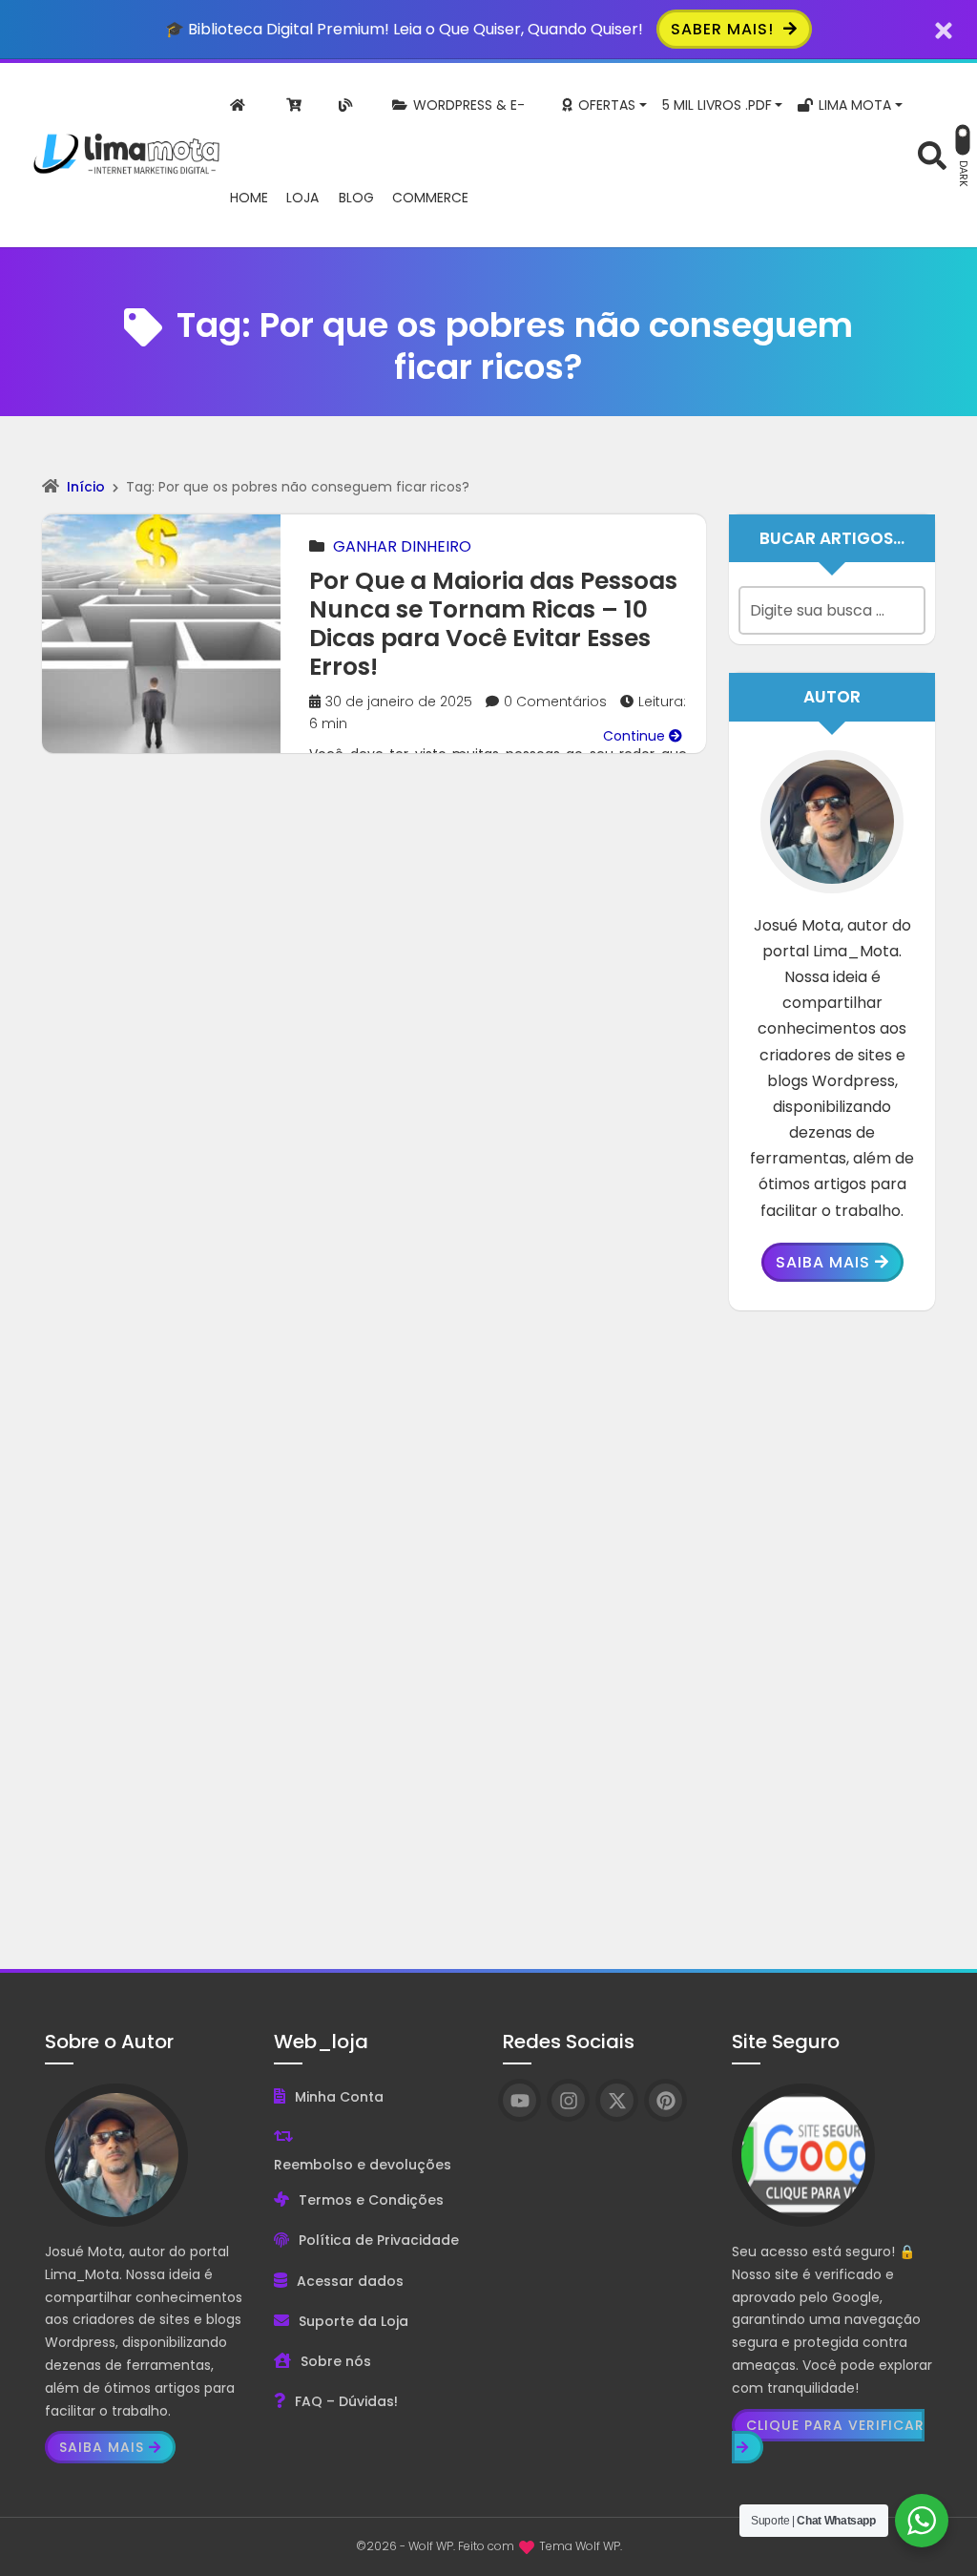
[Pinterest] (665, 2100)
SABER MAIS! (725, 29)
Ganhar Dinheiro (402, 546)
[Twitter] (617, 2100)
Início (86, 487)
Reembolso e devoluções (363, 2165)
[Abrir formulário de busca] (932, 153)
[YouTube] (520, 2100)
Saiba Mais (823, 1262)
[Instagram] (568, 2100)
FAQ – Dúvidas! (346, 2401)
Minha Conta (339, 2097)
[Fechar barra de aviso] (944, 29)
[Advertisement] (832, 1625)
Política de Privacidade (379, 2240)
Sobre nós (336, 2361)
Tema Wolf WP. (581, 2546)
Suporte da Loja (353, 2321)
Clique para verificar (835, 2425)
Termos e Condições (371, 2200)
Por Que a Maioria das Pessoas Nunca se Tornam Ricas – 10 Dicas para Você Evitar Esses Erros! (493, 624)
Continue (636, 736)
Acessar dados (350, 2281)
